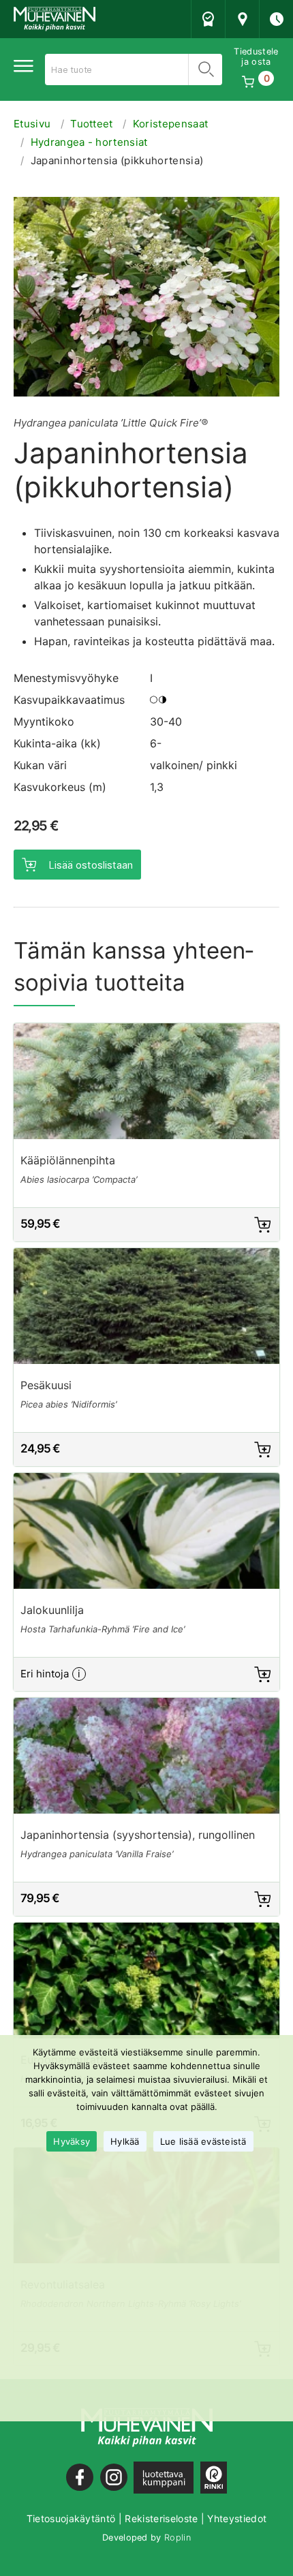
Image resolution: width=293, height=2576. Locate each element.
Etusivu (32, 124)
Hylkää (125, 2141)
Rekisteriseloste (161, 2518)
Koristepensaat (170, 124)
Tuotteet (92, 124)
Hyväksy (72, 2141)
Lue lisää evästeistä (203, 2141)
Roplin (178, 2538)
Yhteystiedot (237, 2518)
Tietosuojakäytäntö (71, 2518)
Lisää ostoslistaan (91, 865)
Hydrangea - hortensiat (89, 142)
